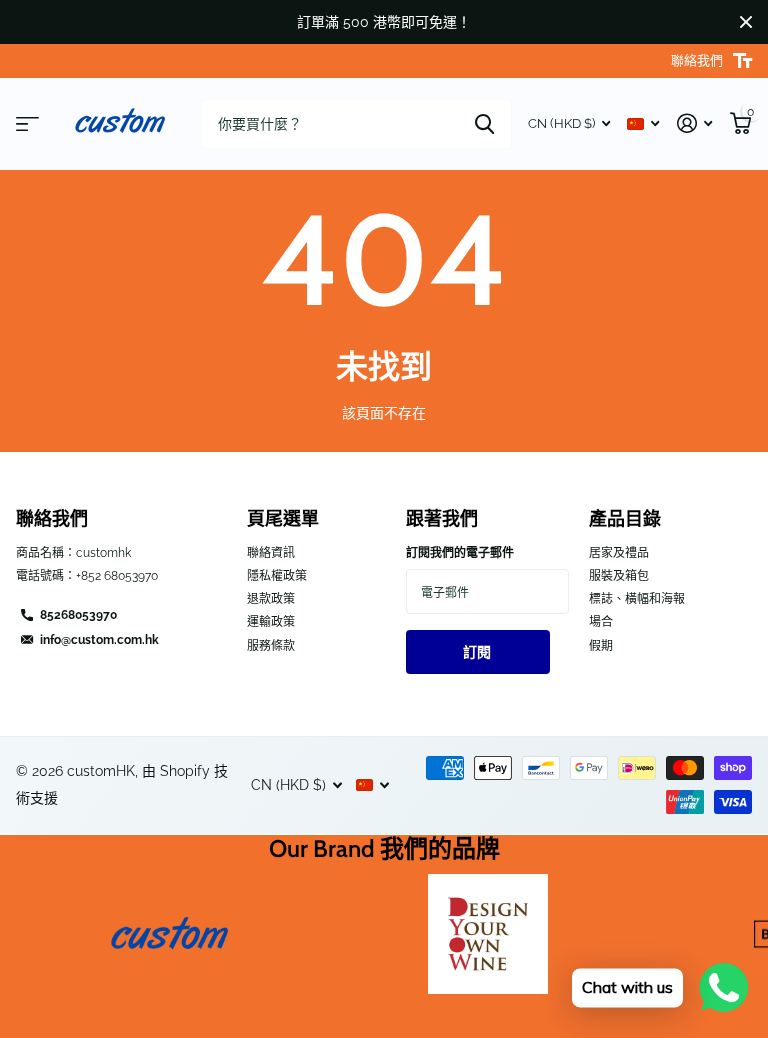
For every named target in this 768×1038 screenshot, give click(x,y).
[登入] (694, 123)
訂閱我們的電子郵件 (460, 553)
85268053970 (78, 615)
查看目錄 (27, 124)
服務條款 (271, 646)
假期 (601, 646)
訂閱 (478, 652)
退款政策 (271, 599)
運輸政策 (271, 622)
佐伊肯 (484, 124)
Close (746, 22)
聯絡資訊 (271, 553)
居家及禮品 (619, 553)
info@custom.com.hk (99, 640)
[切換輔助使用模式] (742, 61)
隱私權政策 (277, 576)
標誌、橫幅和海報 (637, 599)
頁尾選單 (283, 519)
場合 (601, 622)
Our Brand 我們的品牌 (384, 848)
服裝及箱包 (619, 576)
